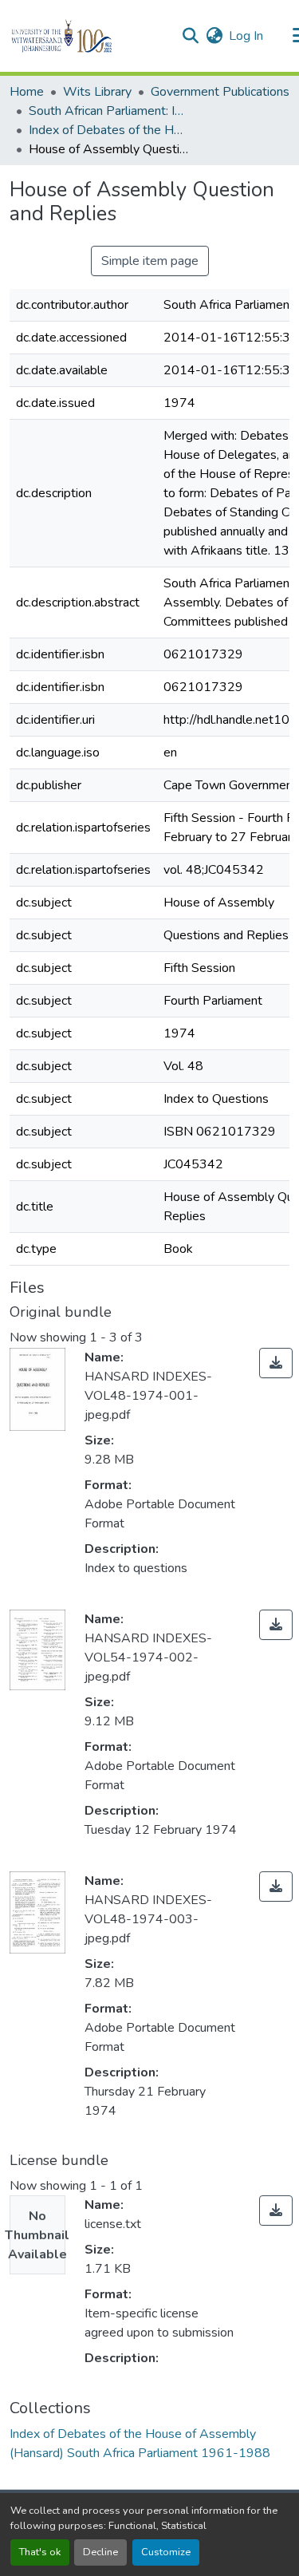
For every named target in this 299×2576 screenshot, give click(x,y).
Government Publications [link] (220, 92)
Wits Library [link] (97, 92)
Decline (100, 2552)
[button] (89, 36)
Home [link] (27, 92)
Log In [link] (246, 36)
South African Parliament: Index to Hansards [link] (108, 111)
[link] (276, 1363)
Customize (166, 2552)
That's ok (40, 2552)
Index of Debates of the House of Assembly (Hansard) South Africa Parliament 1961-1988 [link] (108, 130)
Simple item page (150, 261)
